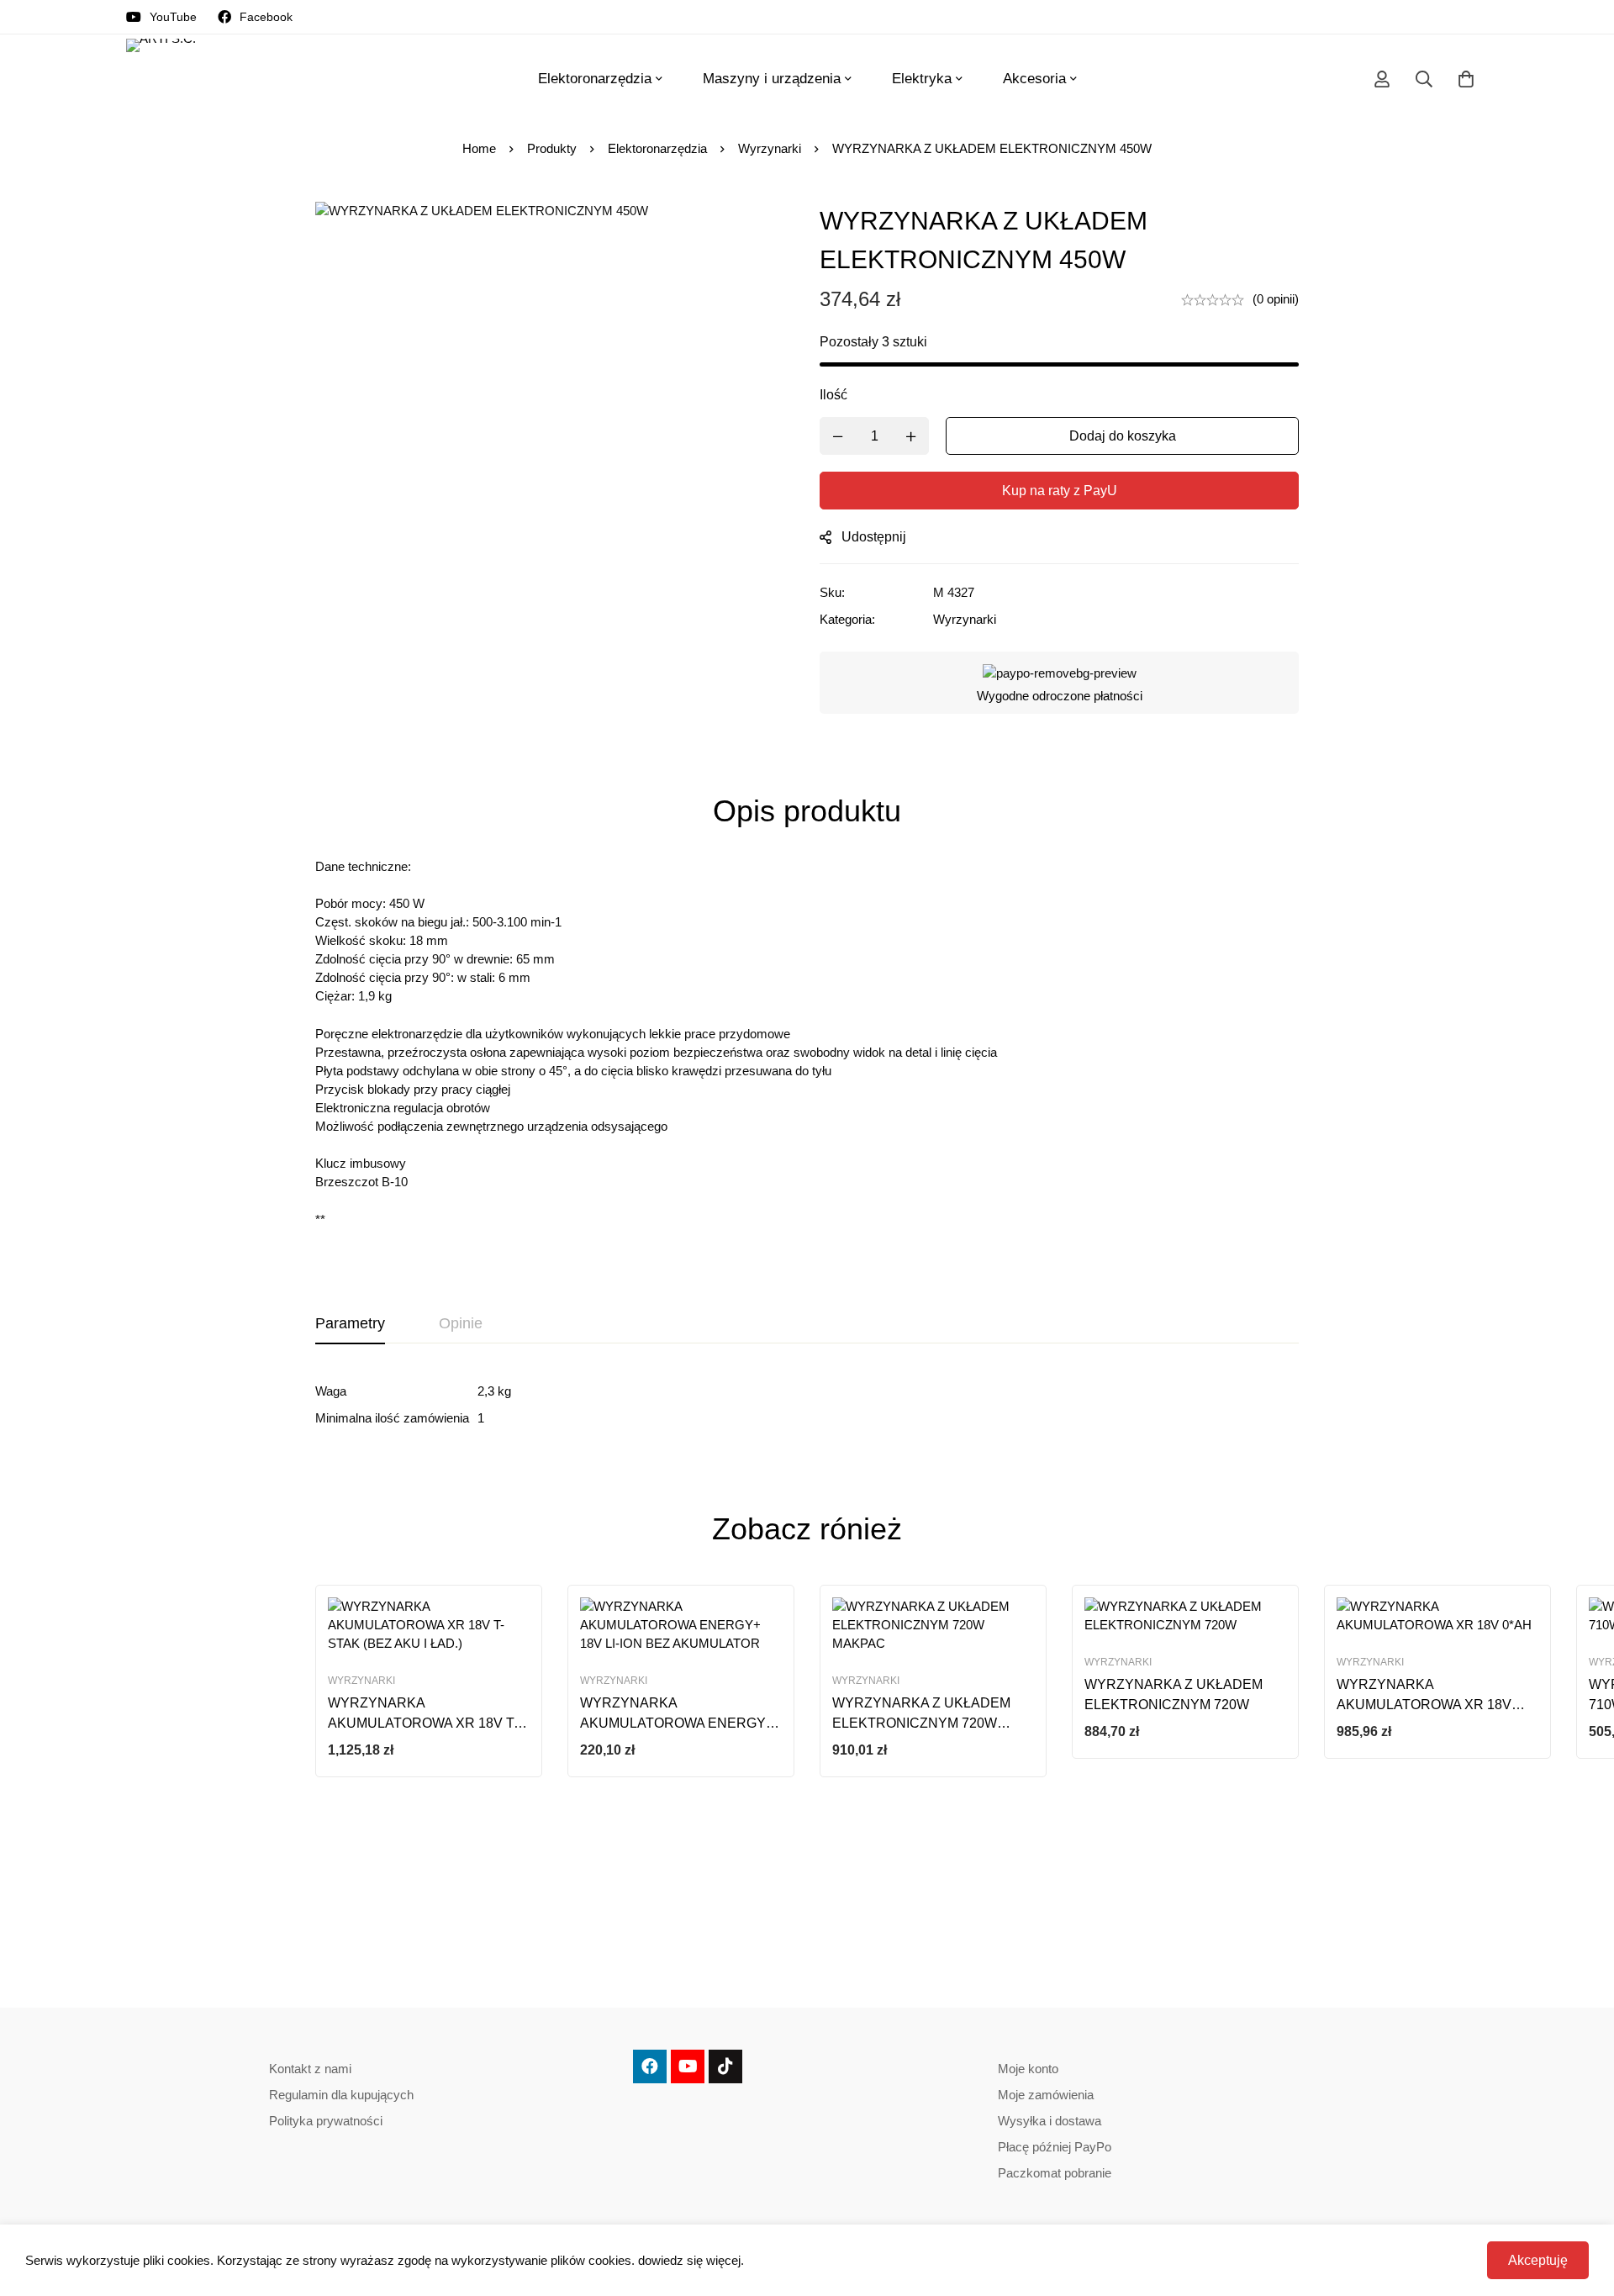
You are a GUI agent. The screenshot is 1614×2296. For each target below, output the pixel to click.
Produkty (552, 148)
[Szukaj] (1424, 79)
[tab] (350, 1324)
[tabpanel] (807, 1405)
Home (479, 148)
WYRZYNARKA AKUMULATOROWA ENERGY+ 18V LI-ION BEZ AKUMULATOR (677, 1723)
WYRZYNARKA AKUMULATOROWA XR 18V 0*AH (1424, 1705)
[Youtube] (688, 2066)
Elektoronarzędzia (657, 148)
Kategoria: (847, 619)
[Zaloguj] (1382, 79)
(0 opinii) (1276, 299)
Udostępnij (874, 537)
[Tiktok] (725, 2066)
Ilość (833, 395)
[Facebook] (650, 2066)
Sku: (832, 592)
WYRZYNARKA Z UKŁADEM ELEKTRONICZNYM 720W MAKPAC (921, 1723)
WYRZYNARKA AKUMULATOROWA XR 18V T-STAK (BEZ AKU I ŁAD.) (423, 1723)
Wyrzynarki (770, 148)
